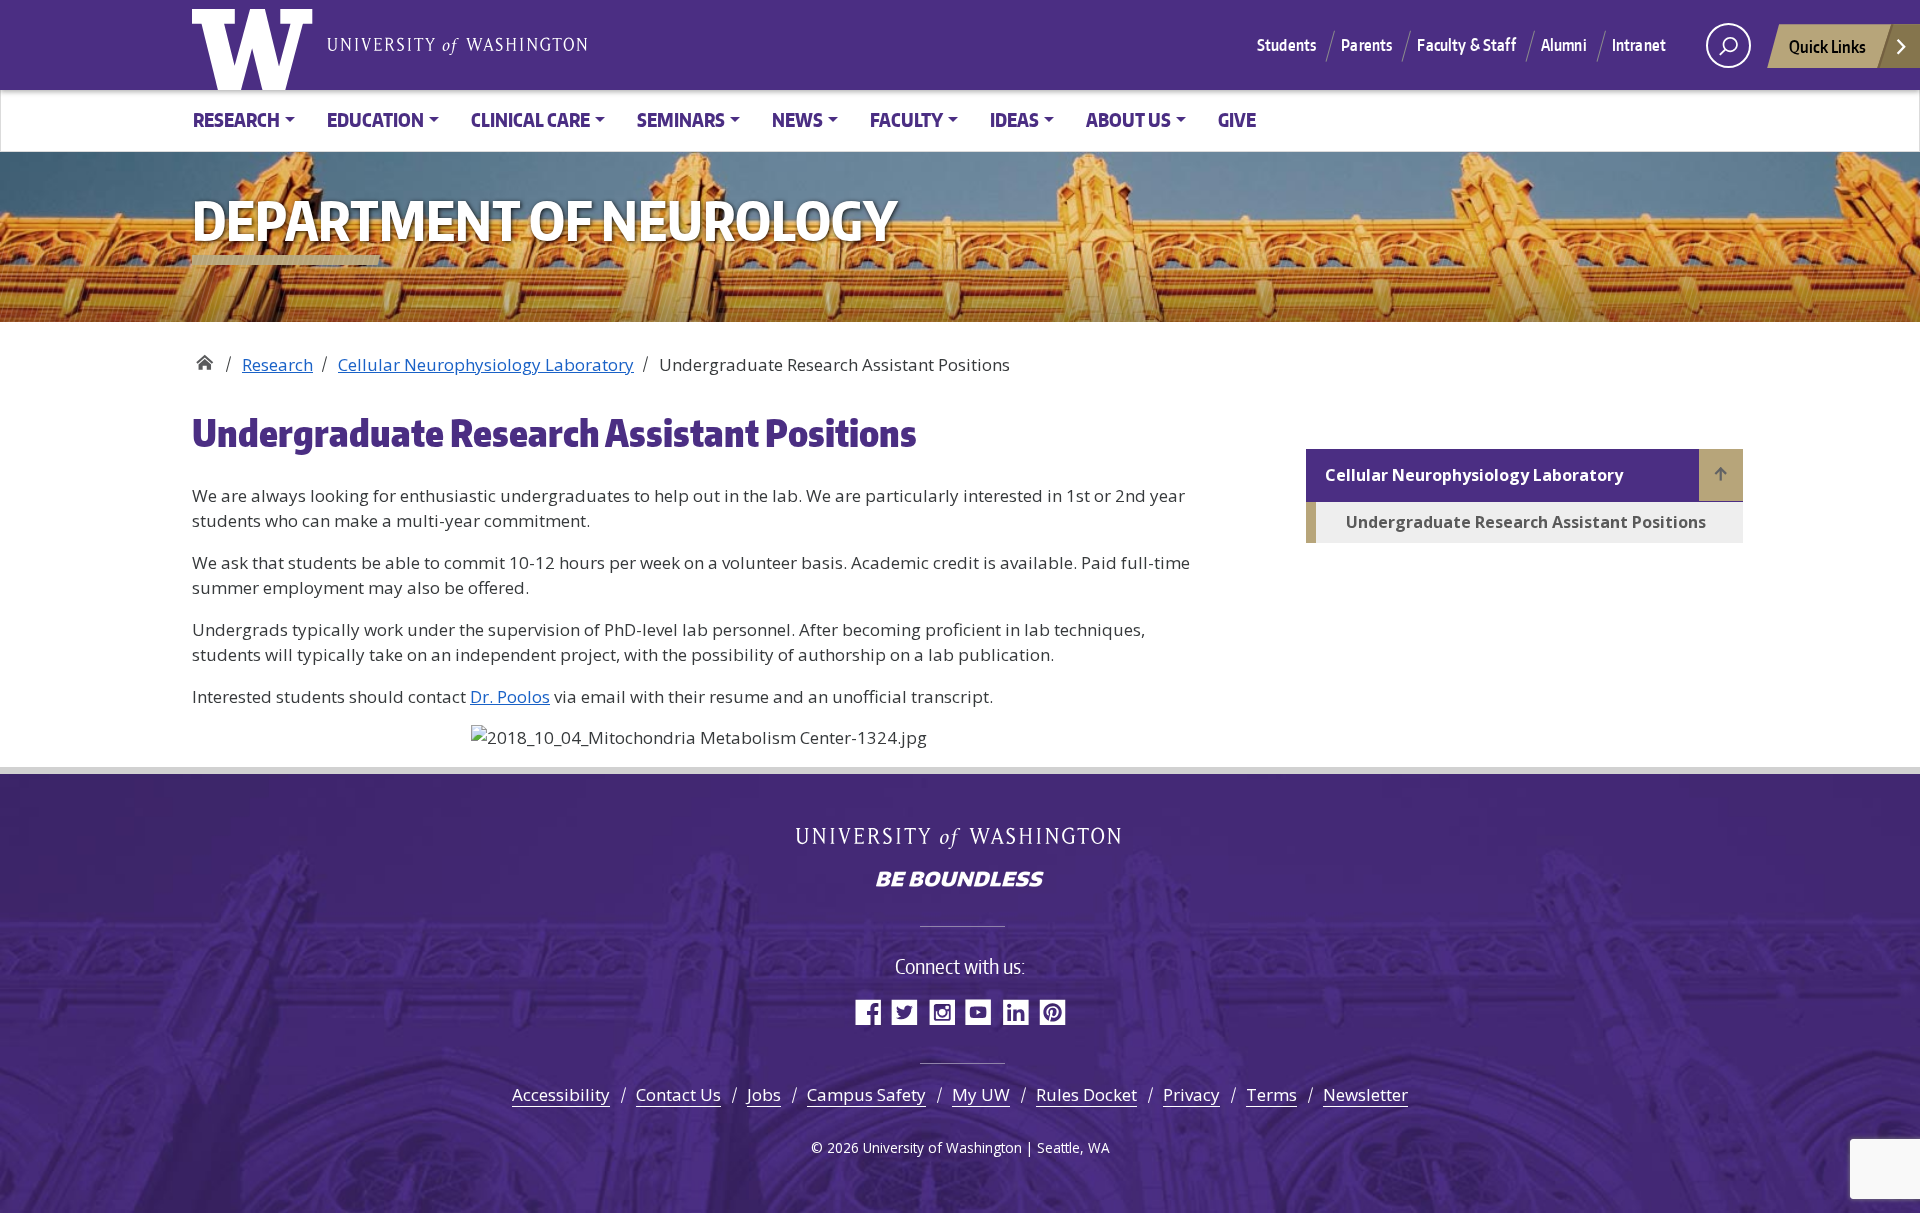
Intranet (1639, 45)
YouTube (978, 1011)
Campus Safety (866, 1094)
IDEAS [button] (1014, 119)
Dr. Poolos (510, 696)
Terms (1271, 1094)
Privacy (1191, 1094)
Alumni (1564, 45)
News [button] (797, 119)
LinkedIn (1015, 1011)
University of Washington (257, 45)
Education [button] (375, 119)
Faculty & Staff (1466, 45)
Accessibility (561, 1094)
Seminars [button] (681, 119)
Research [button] (236, 119)
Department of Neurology (204, 357)
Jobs (764, 1094)
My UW (981, 1094)
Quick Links (1827, 46)
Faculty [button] (906, 119)
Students (1286, 45)
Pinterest (1052, 1011)
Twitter (904, 1011)
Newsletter (1365, 1094)
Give (1237, 119)
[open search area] (1728, 45)
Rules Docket (1086, 1094)
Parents (1366, 45)
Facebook (867, 1011)
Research (277, 364)
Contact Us (678, 1094)
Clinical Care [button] (530, 119)
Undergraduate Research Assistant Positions (1526, 522)
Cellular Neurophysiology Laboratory (486, 364)
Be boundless (960, 881)
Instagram (941, 1011)
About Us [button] (1128, 119)
